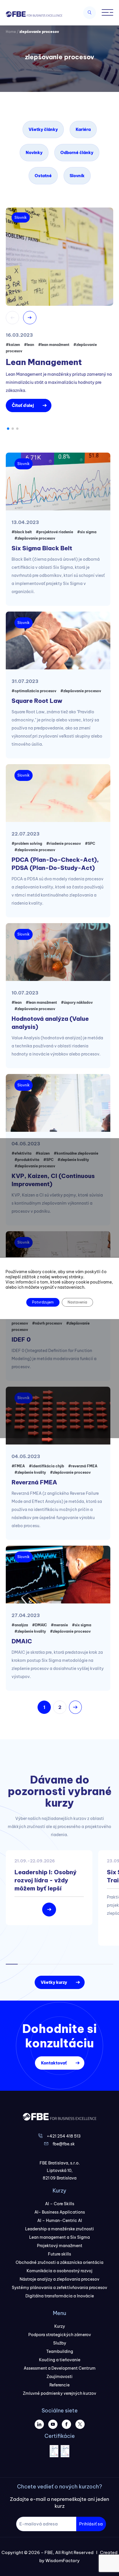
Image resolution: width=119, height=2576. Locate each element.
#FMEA (18, 1466)
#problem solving (27, 843)
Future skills (59, 2254)
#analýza (20, 1625)
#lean (29, 345)
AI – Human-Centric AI (60, 2221)
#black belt (22, 532)
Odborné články (77, 153)
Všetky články (43, 129)
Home (11, 32)
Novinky (34, 153)
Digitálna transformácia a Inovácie (60, 2296)
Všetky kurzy (54, 1982)
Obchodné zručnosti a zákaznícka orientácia (59, 2262)
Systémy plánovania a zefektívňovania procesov (59, 2288)
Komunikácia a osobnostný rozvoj (59, 2271)
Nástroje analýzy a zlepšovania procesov (59, 2279)
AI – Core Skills (60, 2204)
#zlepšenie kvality (73, 1160)
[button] (8, 429)
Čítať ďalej (23, 405)
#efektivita (22, 1153)
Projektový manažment (60, 2246)
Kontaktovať (54, 2063)
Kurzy (60, 2326)
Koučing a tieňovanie (60, 2360)
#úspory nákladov (77, 1002)
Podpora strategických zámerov (60, 2335)
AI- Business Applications (60, 2212)
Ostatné (43, 176)
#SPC (90, 843)
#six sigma (87, 532)
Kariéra (83, 129)
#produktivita (27, 1160)
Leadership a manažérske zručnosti (59, 2229)
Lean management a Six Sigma (59, 2237)
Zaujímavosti (59, 2377)
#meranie (59, 1625)
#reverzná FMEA (83, 1466)
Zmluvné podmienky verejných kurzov (59, 2393)
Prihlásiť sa (91, 2524)
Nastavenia (77, 1302)
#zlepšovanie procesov (35, 538)
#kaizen (13, 345)
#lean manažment (54, 345)
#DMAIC (39, 1625)
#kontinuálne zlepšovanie (76, 1153)
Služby (60, 2343)
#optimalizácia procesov (34, 691)
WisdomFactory (63, 2561)
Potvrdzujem (43, 1302)
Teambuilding (60, 2351)
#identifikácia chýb (47, 1466)
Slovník (77, 176)
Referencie (59, 2385)
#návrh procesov (47, 1323)
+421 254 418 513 (64, 2136)
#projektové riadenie (54, 532)
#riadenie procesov (64, 843)
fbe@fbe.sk (64, 2144)
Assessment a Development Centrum (60, 2368)
